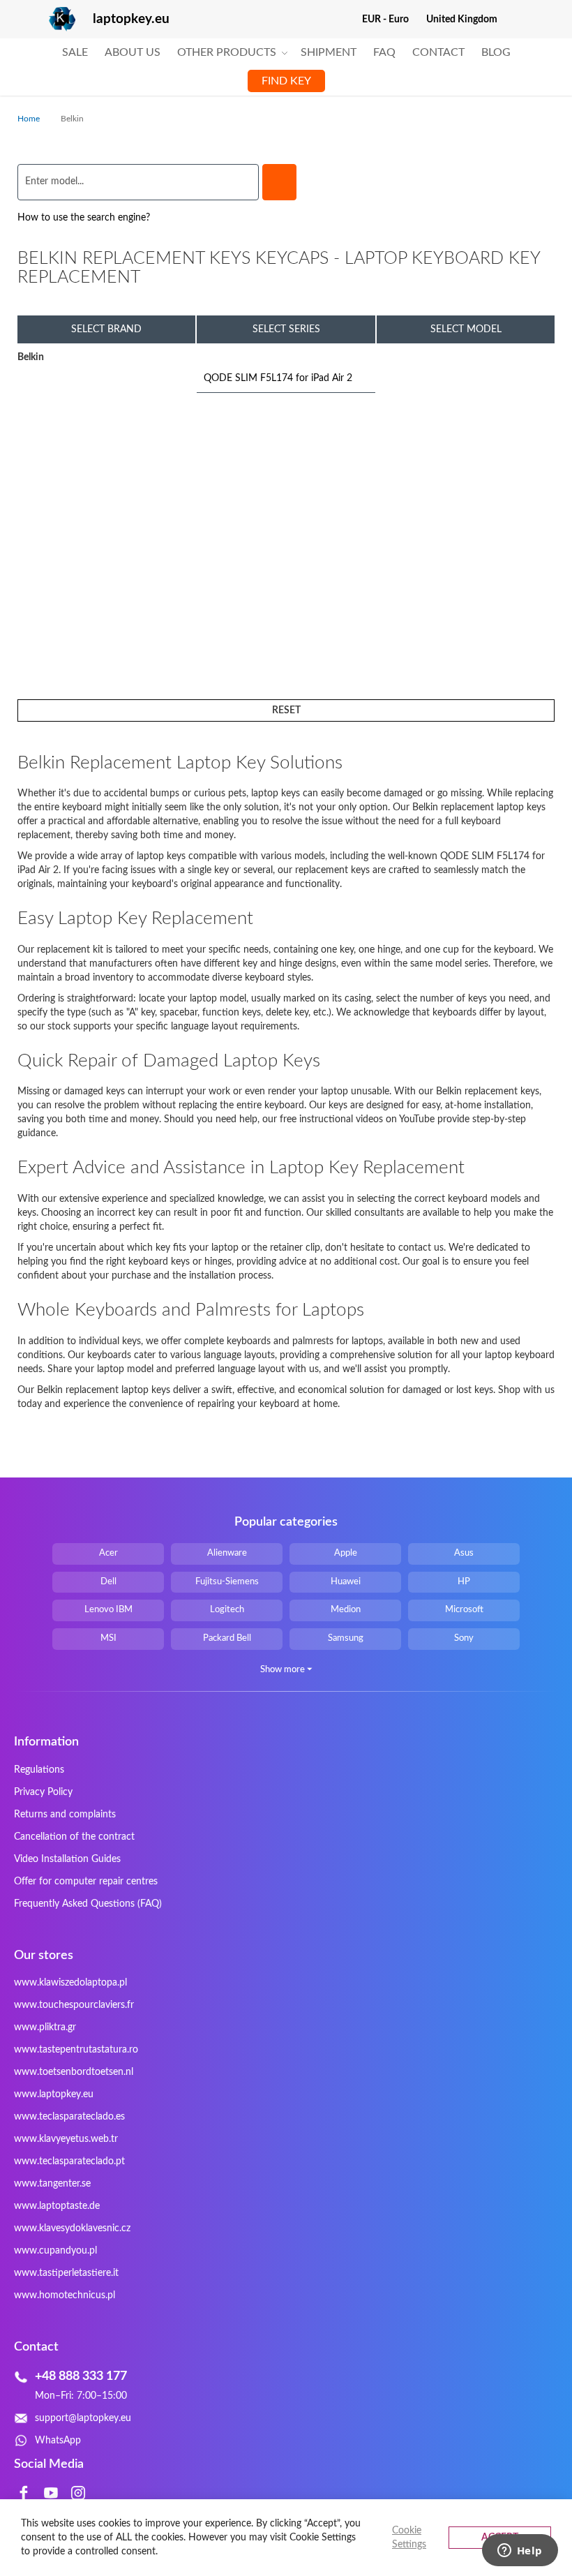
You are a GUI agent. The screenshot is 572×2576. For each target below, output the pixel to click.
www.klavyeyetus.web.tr (66, 2139)
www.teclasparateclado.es (69, 2117)
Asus (464, 1553)
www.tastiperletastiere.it (66, 2273)
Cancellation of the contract (74, 1837)
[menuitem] (75, 53)
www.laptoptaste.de (57, 2206)
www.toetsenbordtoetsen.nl (74, 2072)
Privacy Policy (43, 1792)
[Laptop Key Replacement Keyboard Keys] (46, 19)
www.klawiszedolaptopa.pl (70, 1983)
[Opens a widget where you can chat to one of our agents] (520, 2552)
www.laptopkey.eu (54, 2094)
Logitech (227, 1610)
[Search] (279, 182)
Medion (346, 1610)
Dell (108, 1582)
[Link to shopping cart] (517, 20)
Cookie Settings (409, 2538)
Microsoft (464, 1610)
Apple (346, 1553)
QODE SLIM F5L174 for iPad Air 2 (278, 378)
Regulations (39, 1770)
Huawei (346, 1582)
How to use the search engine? (84, 218)
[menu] (286, 67)
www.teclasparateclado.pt (69, 2161)
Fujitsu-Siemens (227, 1582)
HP (464, 1582)
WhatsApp (58, 2441)
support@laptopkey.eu (83, 2418)
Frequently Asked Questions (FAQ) (88, 1904)
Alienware (227, 1553)
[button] (391, 20)
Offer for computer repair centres (86, 1882)
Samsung (346, 1638)
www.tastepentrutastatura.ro (76, 2050)
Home (30, 119)
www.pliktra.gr (45, 2027)
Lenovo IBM (108, 1610)
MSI (108, 1638)
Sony (464, 1638)
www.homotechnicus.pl (65, 2295)
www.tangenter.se (52, 2184)
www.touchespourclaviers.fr (74, 2005)
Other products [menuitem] (227, 52)
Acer (108, 1553)
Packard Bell (227, 1638)
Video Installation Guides (67, 1859)
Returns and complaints (65, 1815)
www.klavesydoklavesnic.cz (72, 2228)
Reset (286, 710)
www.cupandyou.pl (55, 2251)
